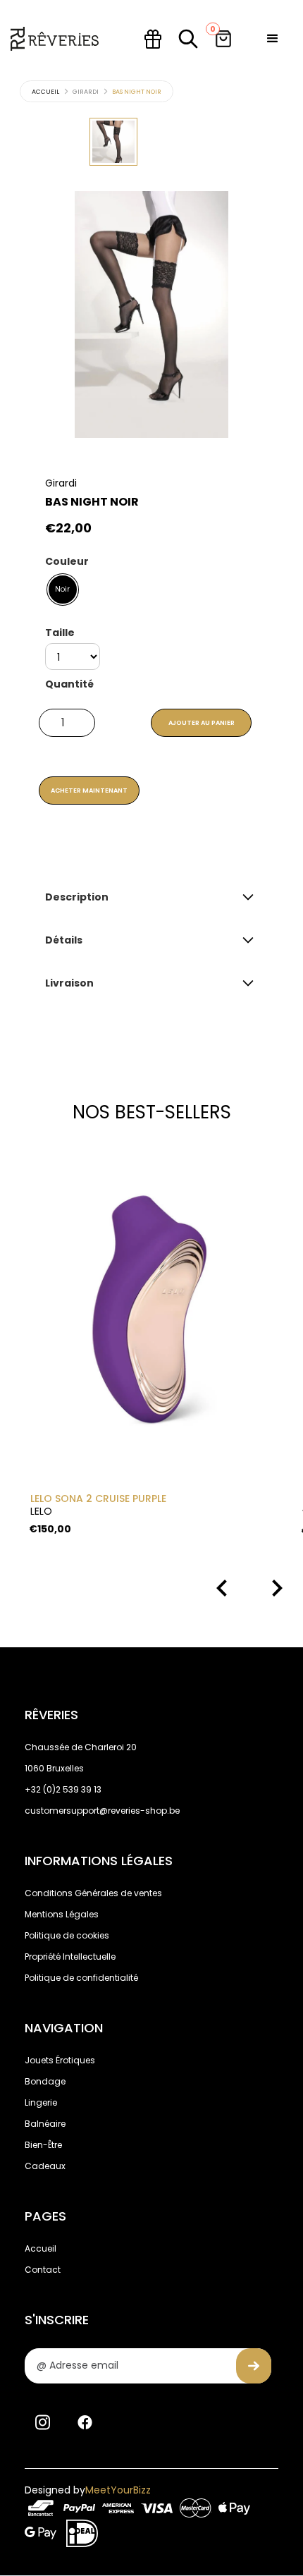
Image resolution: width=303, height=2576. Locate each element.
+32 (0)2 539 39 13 (63, 1789)
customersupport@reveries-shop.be (102, 1811)
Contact (43, 2270)
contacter (143, 847)
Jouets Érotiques (60, 2060)
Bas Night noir (137, 92)
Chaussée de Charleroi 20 (81, 1747)
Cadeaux (45, 2166)
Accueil (41, 2248)
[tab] (113, 142)
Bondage (45, 2081)
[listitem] (150, 1341)
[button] (273, 39)
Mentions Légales (62, 1914)
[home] (55, 39)
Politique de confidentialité (81, 1978)
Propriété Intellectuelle (70, 1957)
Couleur (67, 561)
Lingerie (41, 2102)
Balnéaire (45, 2124)
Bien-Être (43, 2145)
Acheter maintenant (89, 790)
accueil (45, 92)
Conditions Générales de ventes (93, 1893)
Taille (60, 633)
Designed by (88, 2490)
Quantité (69, 684)
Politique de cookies (67, 1935)
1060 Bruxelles (54, 1768)
